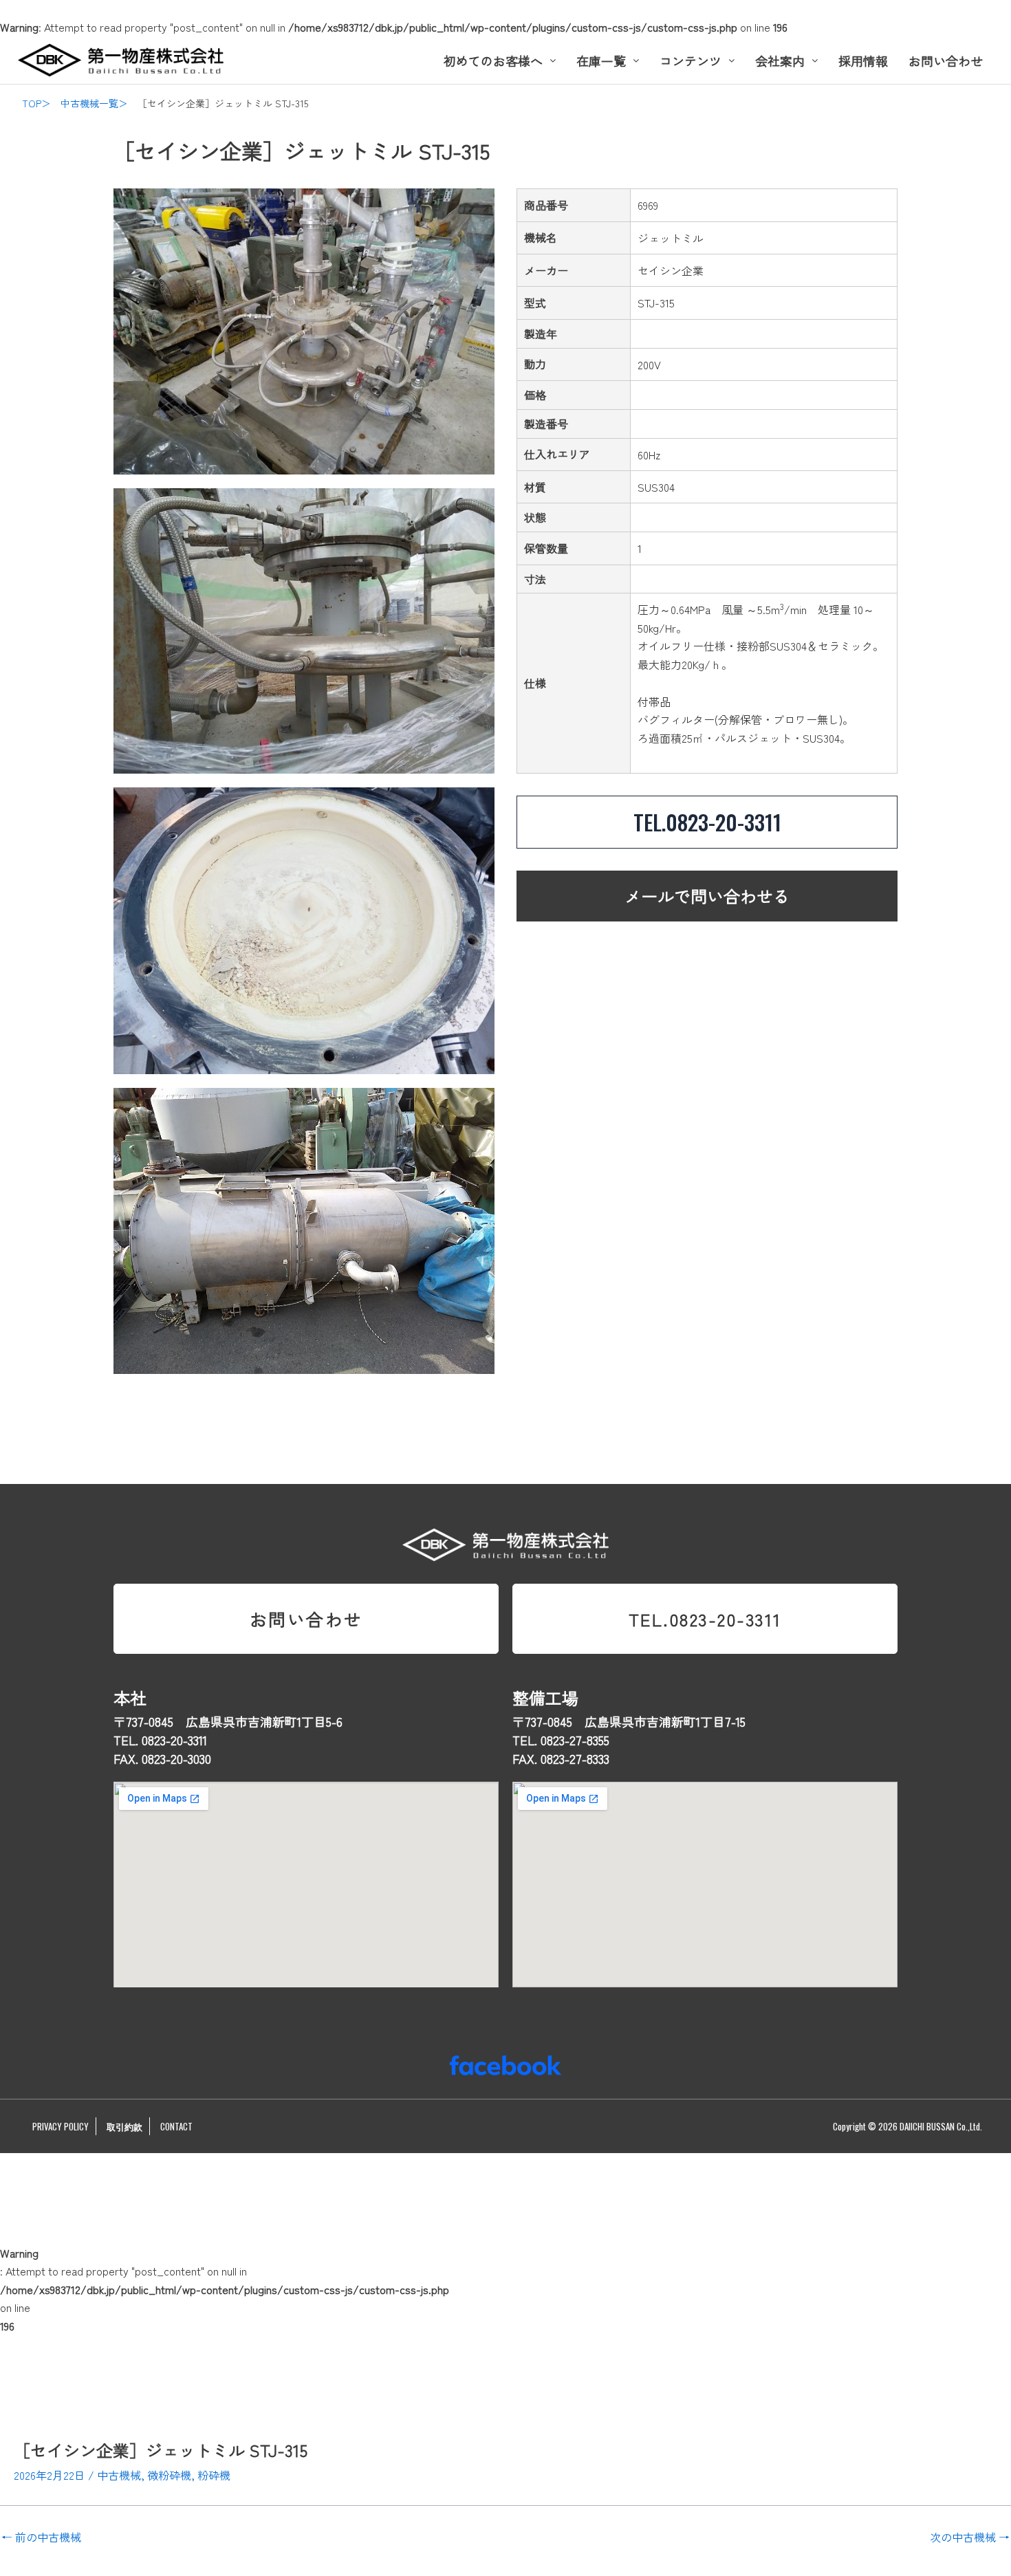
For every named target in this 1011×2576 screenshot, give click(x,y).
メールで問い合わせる (707, 896)
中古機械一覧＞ (94, 103)
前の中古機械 (41, 2537)
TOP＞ (36, 103)
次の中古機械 (970, 2537)
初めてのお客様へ (493, 61)
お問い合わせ (946, 61)
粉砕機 (214, 2475)
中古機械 (119, 2475)
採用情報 (863, 61)
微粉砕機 (169, 2475)
